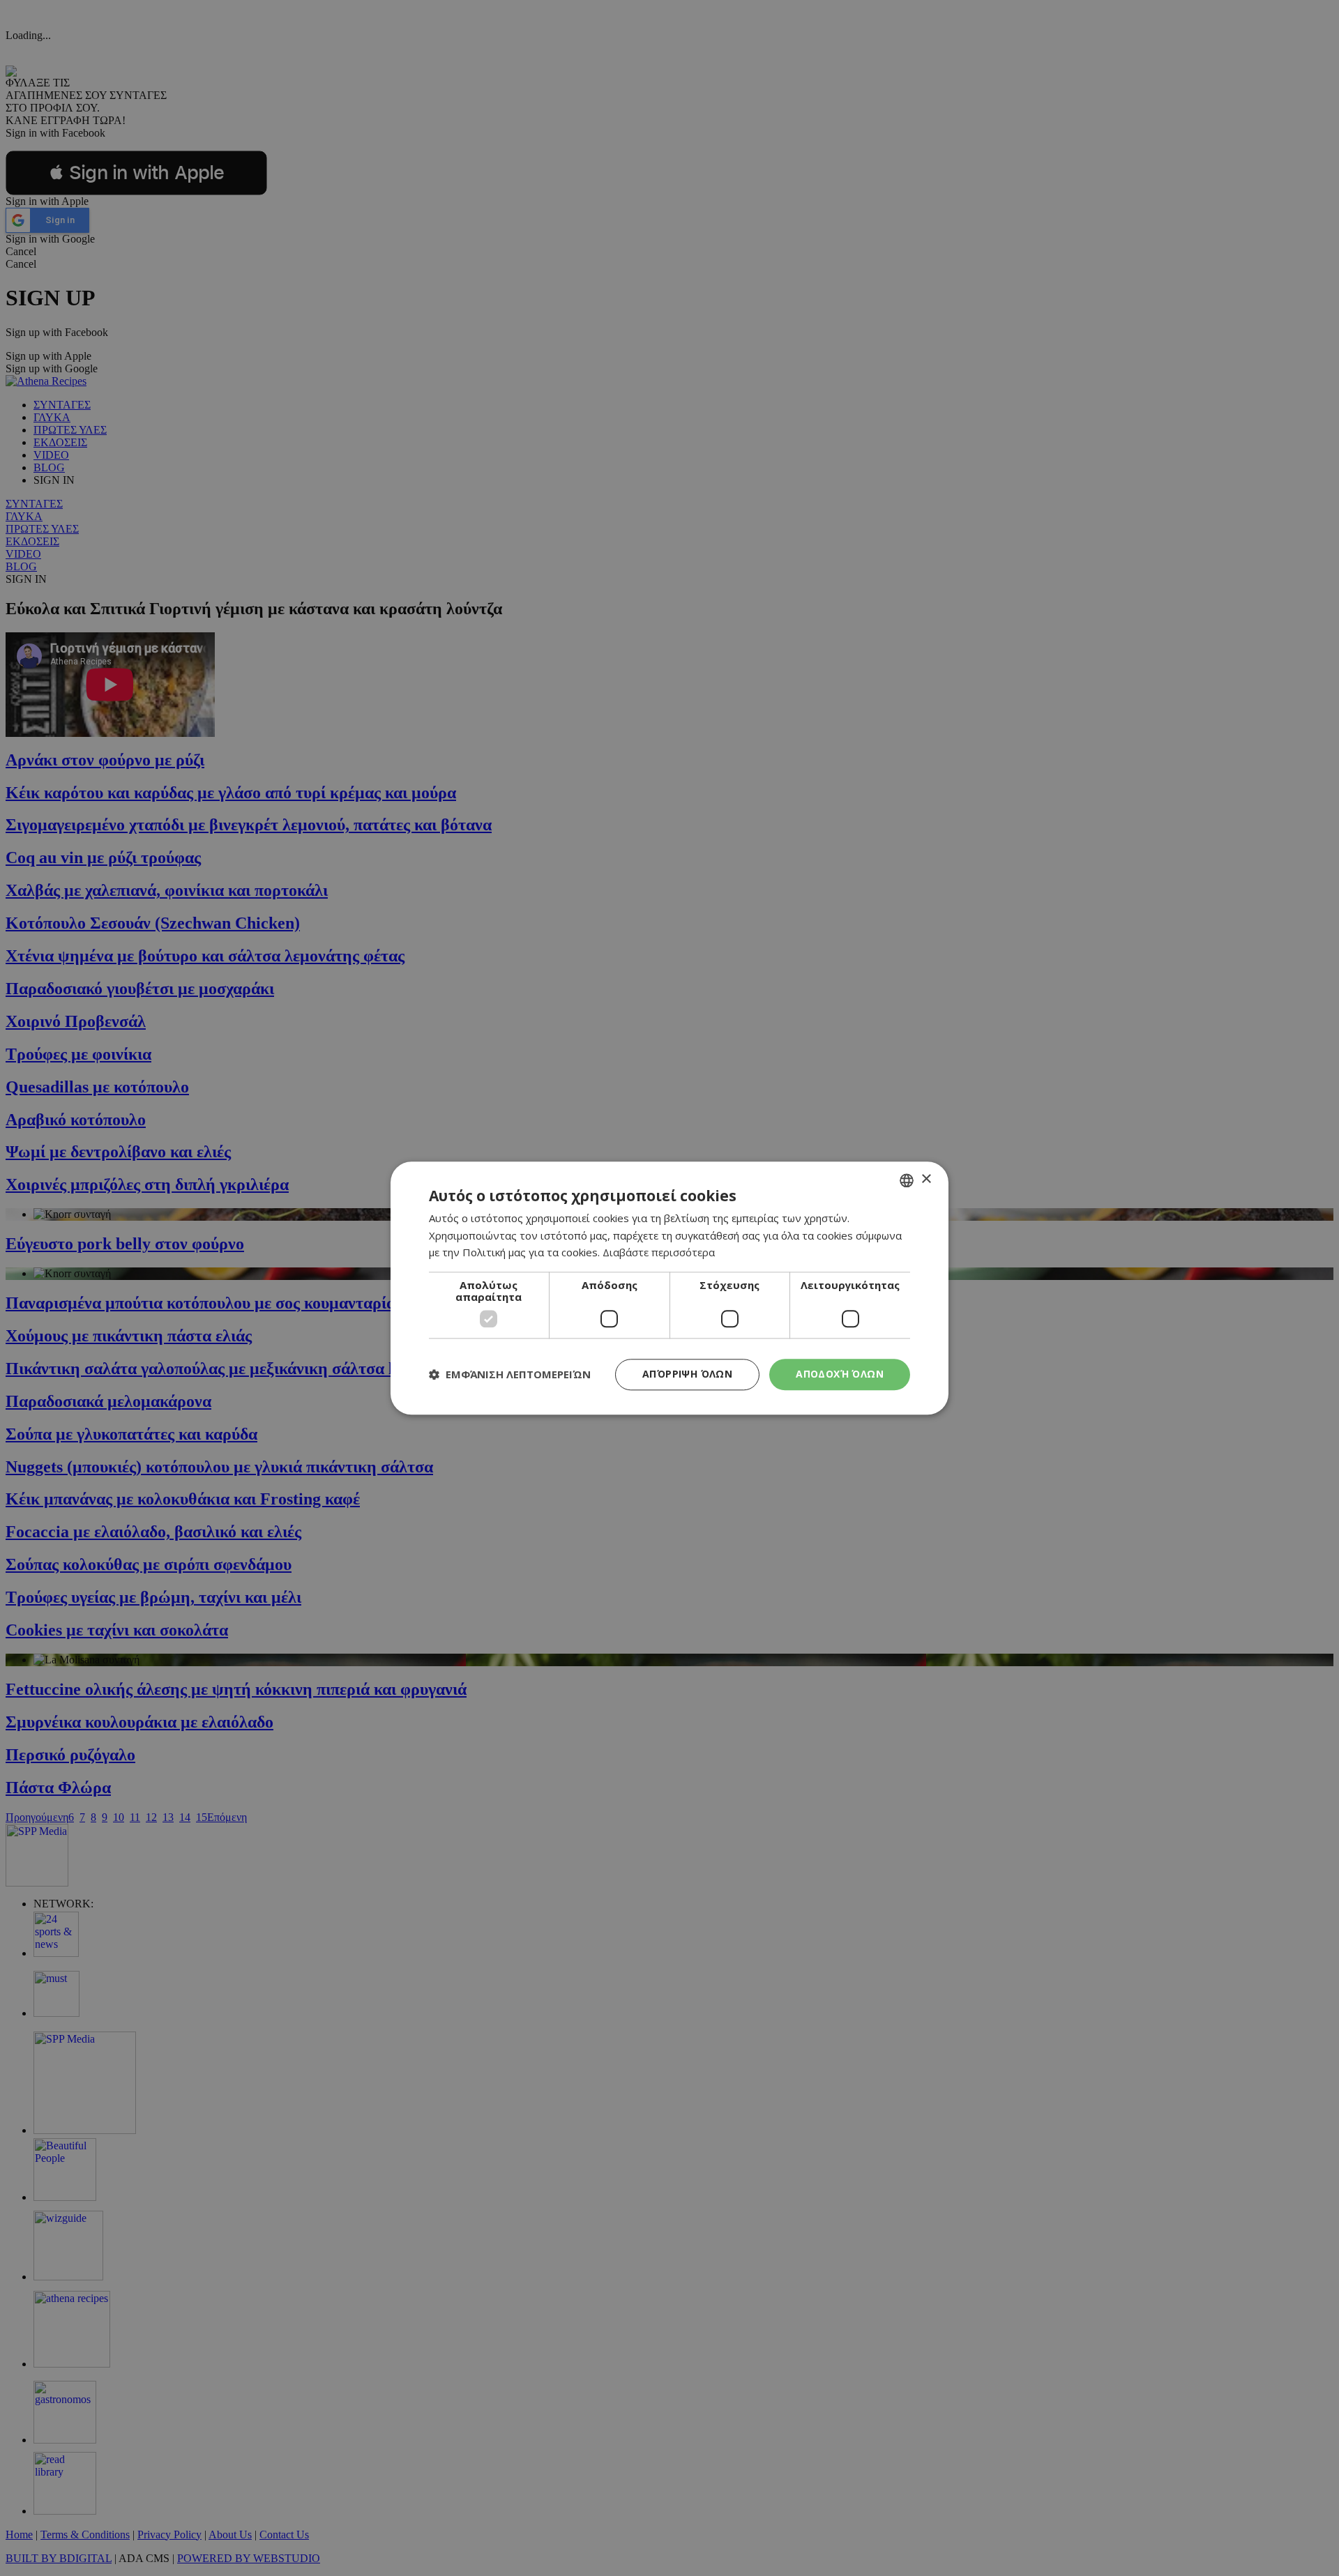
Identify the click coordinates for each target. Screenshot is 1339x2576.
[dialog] (669, 1288)
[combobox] (907, 1180)
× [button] (926, 1179)
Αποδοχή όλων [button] (840, 1374)
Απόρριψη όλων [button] (687, 1374)
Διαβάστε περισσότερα (659, 1253)
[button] (510, 1375)
